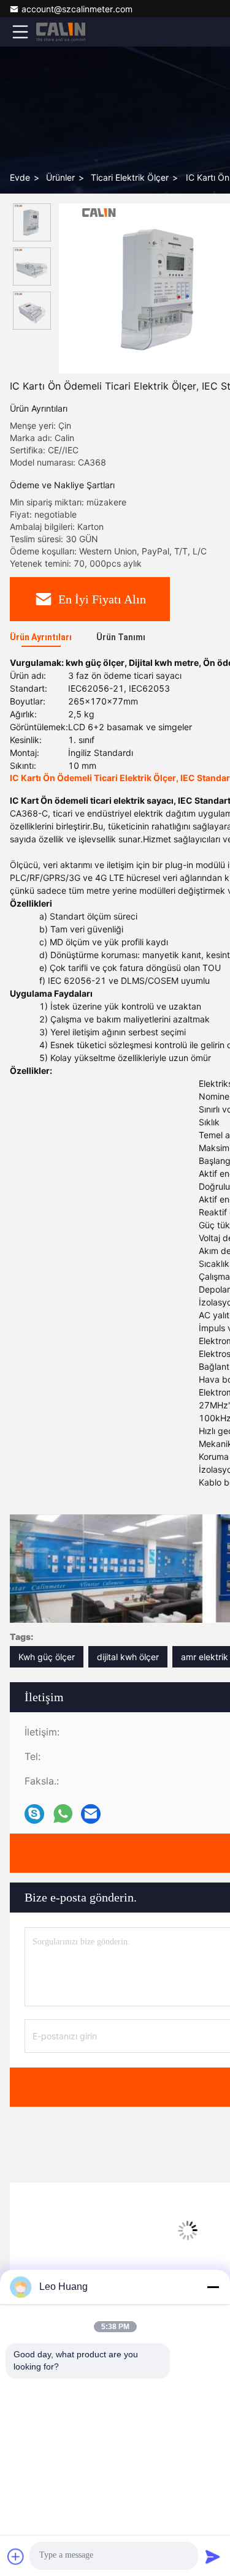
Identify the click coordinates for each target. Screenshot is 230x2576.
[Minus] (213, 2287)
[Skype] (34, 1814)
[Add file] (16, 2556)
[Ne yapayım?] (63, 1814)
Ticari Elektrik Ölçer (130, 177)
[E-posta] (91, 1814)
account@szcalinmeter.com (77, 9)
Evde (20, 177)
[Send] (213, 2556)
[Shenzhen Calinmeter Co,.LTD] (61, 32)
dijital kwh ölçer (128, 1657)
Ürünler (60, 177)
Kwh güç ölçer (47, 1657)
